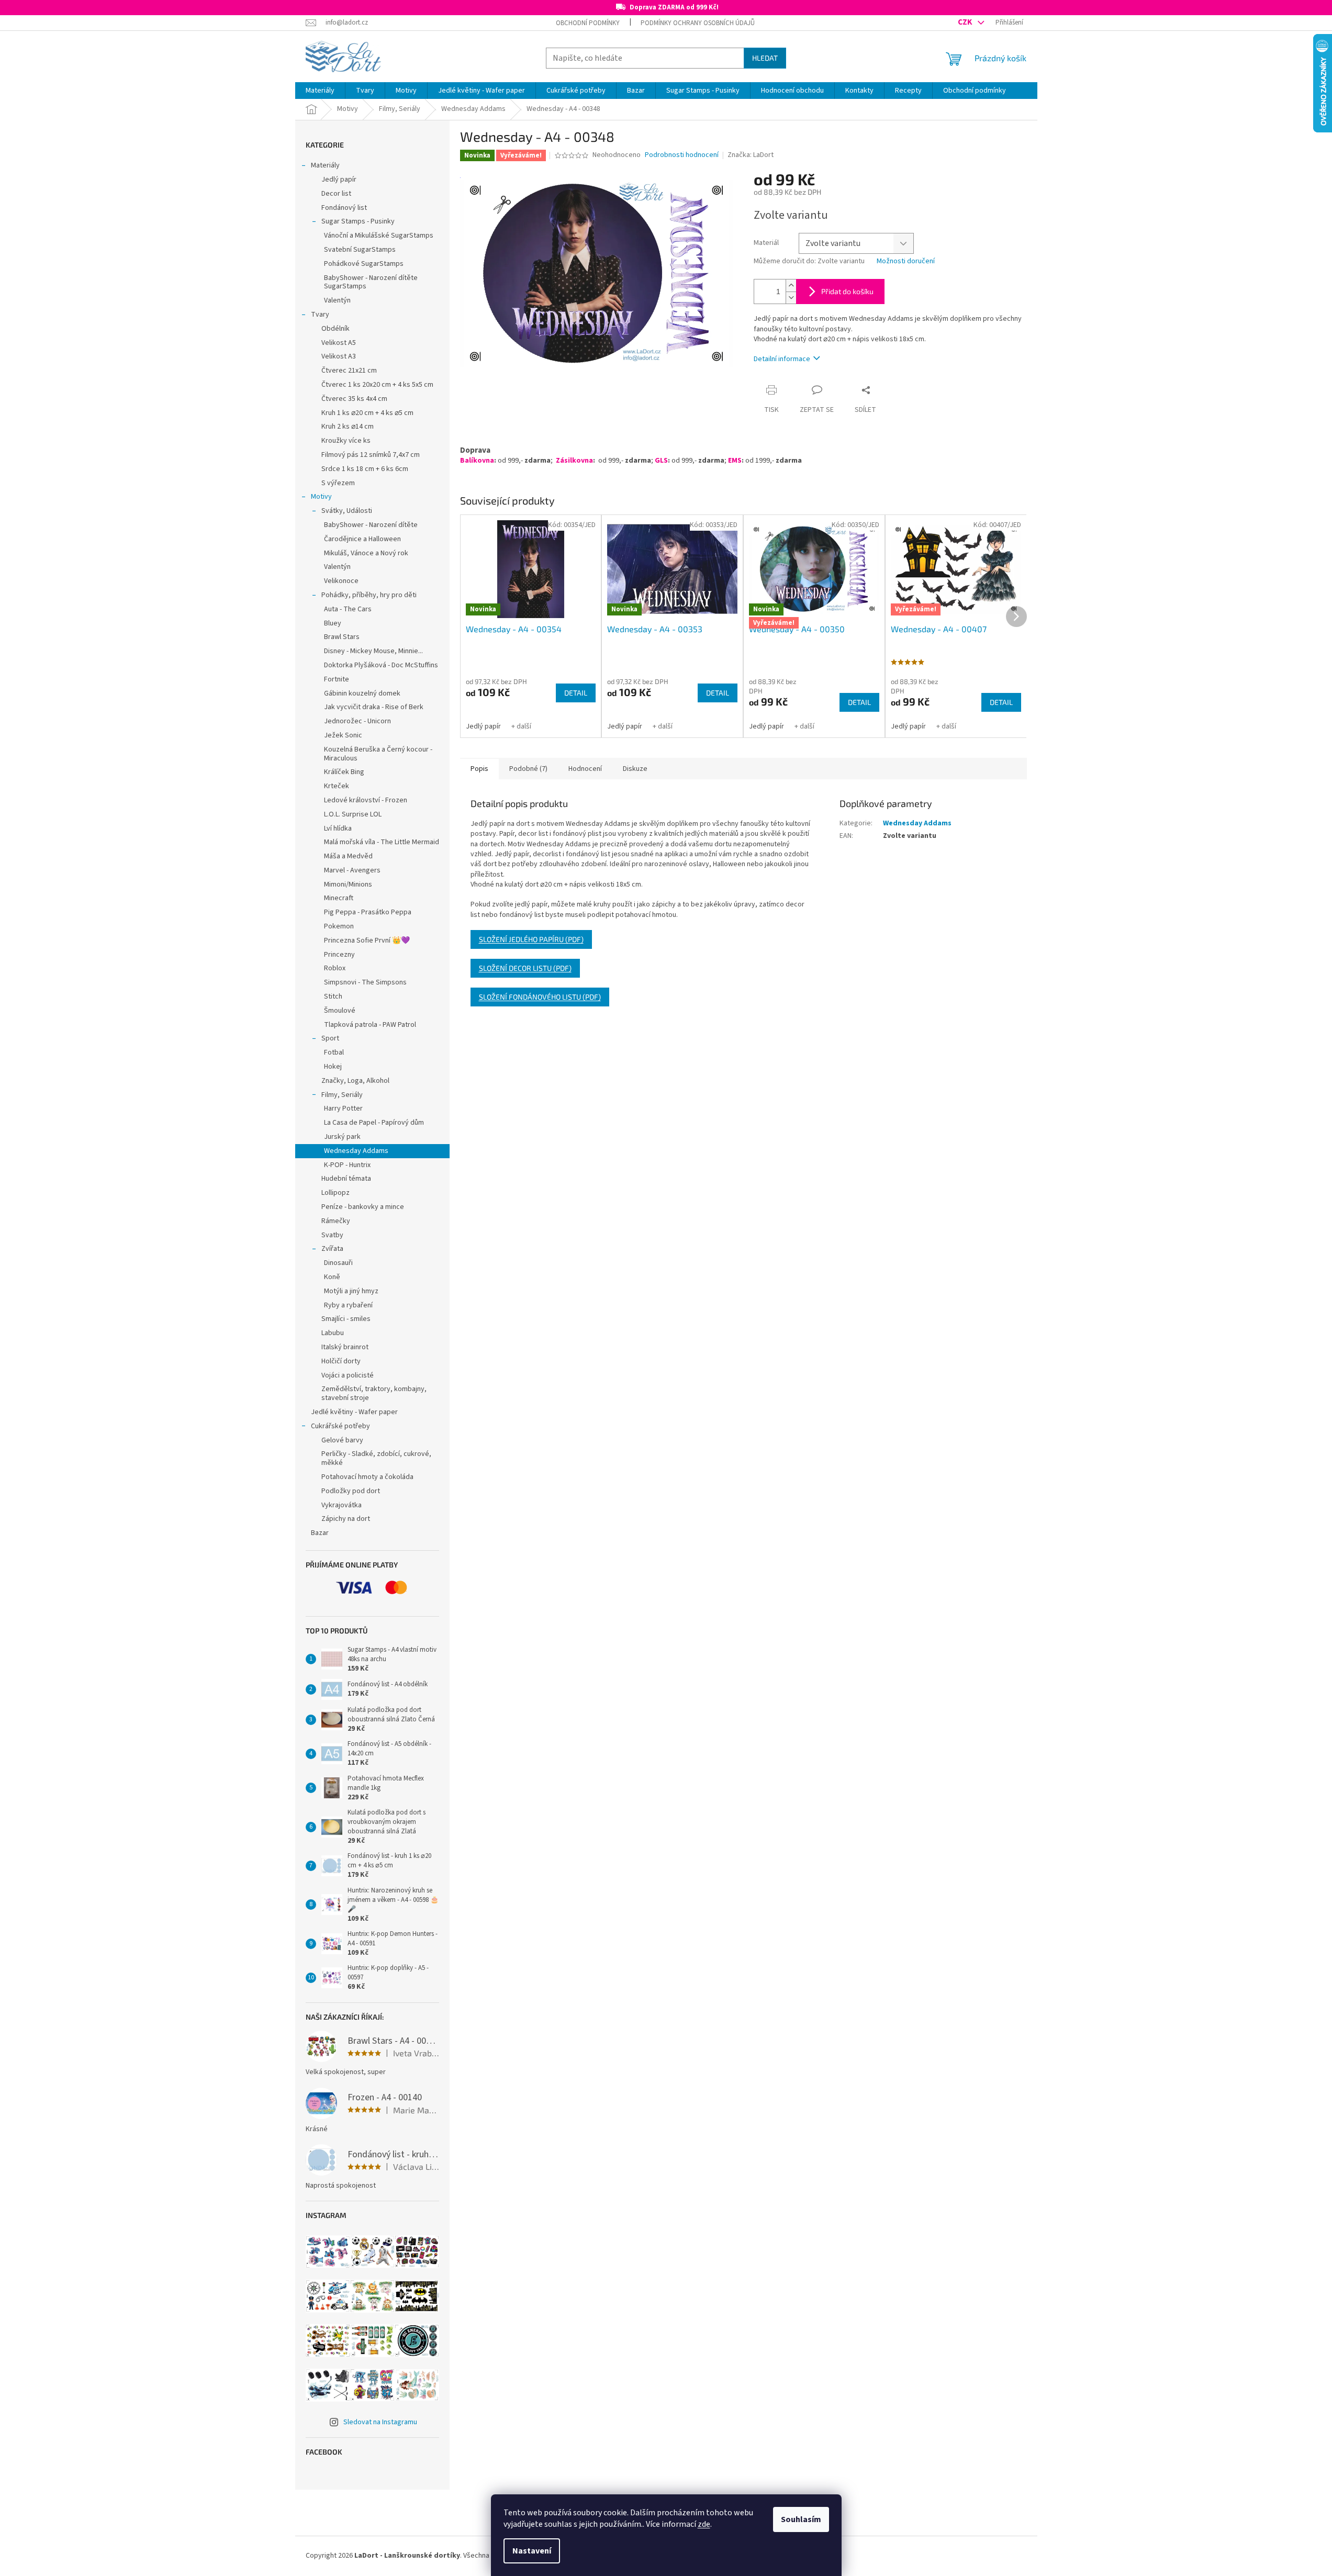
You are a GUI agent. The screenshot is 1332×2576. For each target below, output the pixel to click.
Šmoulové (340, 1011)
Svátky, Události (347, 511)
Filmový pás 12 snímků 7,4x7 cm (371, 455)
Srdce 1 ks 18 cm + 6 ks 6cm (365, 469)
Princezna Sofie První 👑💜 (367, 940)
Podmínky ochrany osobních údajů (698, 23)
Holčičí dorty (341, 1361)
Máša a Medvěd (348, 856)
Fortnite (337, 679)
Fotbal (334, 1052)
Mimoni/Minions (348, 884)
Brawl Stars (342, 637)
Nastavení (532, 2551)
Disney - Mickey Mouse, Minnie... (373, 651)
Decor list (336, 194)
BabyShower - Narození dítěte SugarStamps (371, 282)
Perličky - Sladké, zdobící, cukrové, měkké (376, 1458)
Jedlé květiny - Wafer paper (354, 1412)
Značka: (751, 155)
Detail (576, 693)
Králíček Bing (344, 772)
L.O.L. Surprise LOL (353, 814)
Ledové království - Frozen (366, 800)
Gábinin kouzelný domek (362, 693)
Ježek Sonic (343, 735)
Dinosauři (338, 1263)
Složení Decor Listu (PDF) (525, 968)
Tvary (320, 315)
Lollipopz (335, 1193)
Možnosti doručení (906, 261)
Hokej (333, 1067)
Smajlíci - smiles (346, 1319)
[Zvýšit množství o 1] (791, 285)
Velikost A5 (339, 343)
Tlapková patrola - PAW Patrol (370, 1025)
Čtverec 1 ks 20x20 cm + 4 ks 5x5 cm (377, 385)
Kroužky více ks (346, 441)
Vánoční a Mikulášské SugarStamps (379, 236)
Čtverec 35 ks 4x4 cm (354, 399)
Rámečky (336, 1221)
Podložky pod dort (351, 1491)
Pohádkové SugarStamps (364, 264)
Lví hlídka (338, 828)
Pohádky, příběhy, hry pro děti (369, 595)
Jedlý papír (339, 180)
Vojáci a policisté (348, 1375)
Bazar (320, 1533)
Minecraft (339, 898)
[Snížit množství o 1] (791, 298)
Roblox (335, 968)
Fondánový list (344, 208)
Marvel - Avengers (352, 870)
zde (704, 2524)
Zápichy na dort (346, 1519)
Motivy (321, 497)
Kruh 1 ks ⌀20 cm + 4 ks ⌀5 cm (367, 413)
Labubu (333, 1333)
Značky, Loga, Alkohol (355, 1081)
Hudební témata (346, 1179)
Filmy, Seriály (342, 1095)
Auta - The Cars (348, 609)
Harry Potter (343, 1108)
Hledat (765, 58)
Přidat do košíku (847, 291)
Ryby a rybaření (348, 1305)
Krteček (337, 786)
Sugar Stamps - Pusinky (358, 221)
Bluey (333, 623)
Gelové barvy (342, 1440)
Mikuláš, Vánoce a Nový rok (366, 553)
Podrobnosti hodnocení (682, 155)
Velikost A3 (339, 356)
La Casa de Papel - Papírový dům (374, 1123)
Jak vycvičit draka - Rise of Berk (374, 707)
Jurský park (342, 1137)
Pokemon (339, 926)
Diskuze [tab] (635, 769)
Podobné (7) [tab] (528, 769)
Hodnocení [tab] (585, 769)
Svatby (332, 1235)
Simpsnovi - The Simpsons (365, 982)
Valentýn (337, 300)
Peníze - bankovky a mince (363, 1207)
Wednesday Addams (356, 1151)
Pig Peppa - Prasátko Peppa (368, 912)
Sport (330, 1038)
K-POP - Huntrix (347, 1165)
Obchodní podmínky (588, 23)
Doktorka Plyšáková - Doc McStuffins (381, 665)
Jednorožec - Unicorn (357, 721)
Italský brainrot (345, 1347)
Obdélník (335, 329)
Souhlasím (801, 2519)
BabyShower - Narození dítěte (371, 525)
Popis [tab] (479, 769)
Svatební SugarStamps (360, 250)
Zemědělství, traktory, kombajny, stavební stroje (374, 1393)
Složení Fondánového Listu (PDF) (540, 997)
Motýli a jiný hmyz (351, 1291)
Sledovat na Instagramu (380, 2422)
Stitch (333, 996)
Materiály (325, 165)
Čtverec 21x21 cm (349, 371)
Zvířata (332, 1249)
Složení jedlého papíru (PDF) (531, 939)
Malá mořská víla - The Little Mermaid (382, 842)
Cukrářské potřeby (340, 1426)
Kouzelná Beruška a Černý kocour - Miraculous (378, 754)
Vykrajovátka (342, 1505)
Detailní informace (782, 359)
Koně (332, 1277)
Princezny (339, 955)
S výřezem (338, 483)
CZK (966, 22)
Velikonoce (341, 581)
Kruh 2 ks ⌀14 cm (348, 427)
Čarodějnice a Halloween (362, 539)
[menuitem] (320, 91)
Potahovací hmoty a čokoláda (367, 1477)
